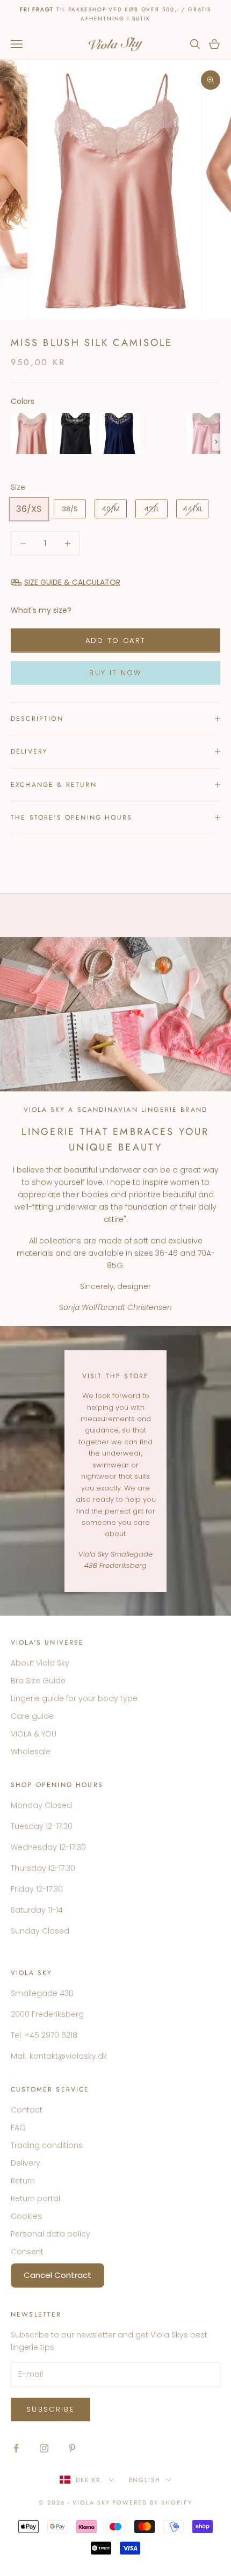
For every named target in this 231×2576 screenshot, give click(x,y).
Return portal (35, 2198)
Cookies (26, 2216)
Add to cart (116, 641)
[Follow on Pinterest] (72, 2448)
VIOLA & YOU (34, 1734)
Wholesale (31, 1752)
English (145, 2480)
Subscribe (50, 2409)
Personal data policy (50, 2234)
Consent (27, 2252)
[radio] (31, 433)
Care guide (32, 1716)
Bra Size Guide (38, 1681)
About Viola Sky (40, 1663)
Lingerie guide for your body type (74, 1698)
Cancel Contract (57, 2275)
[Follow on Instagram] (44, 2448)
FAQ (18, 2128)
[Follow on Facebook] (16, 2448)
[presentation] (216, 442)
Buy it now (115, 673)
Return (23, 2181)
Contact (27, 2110)
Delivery (26, 2163)
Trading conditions (47, 2145)
